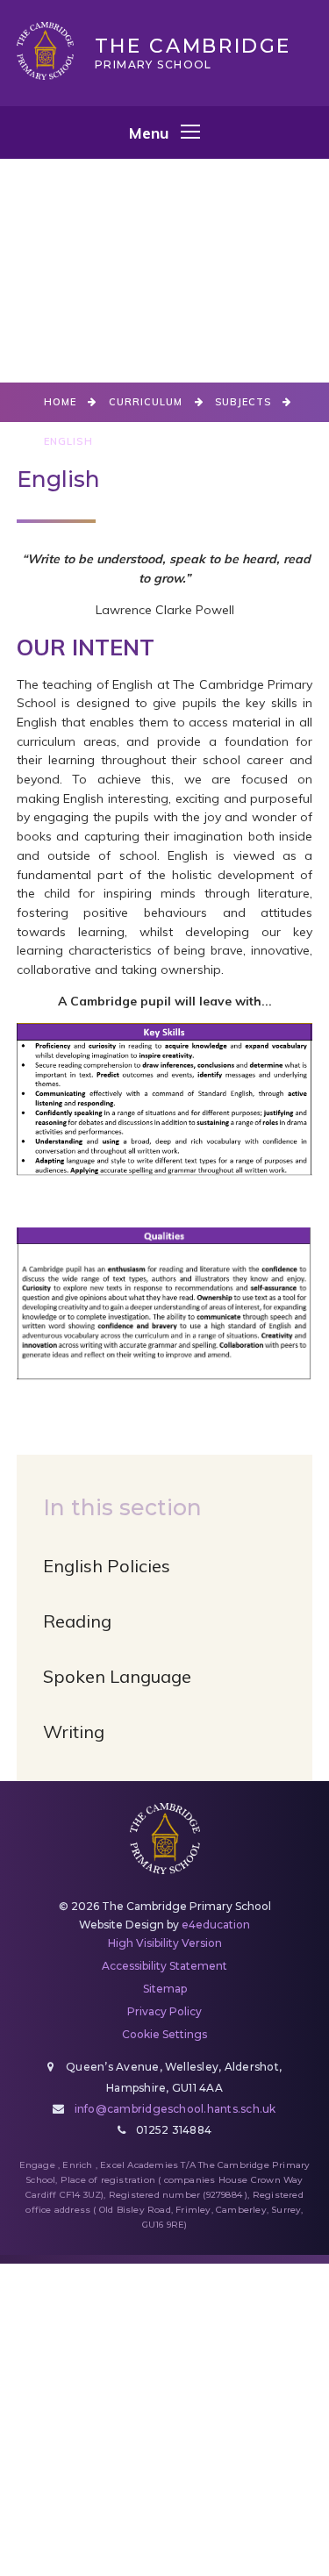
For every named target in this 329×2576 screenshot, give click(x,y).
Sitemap (165, 1989)
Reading (77, 1621)
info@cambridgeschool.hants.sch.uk (175, 2109)
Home (60, 402)
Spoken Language (117, 1676)
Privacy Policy (164, 2011)
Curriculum (146, 402)
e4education (216, 1925)
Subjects (243, 402)
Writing (74, 1732)
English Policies (107, 1566)
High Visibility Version (165, 1943)
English (68, 441)
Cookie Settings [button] (164, 2034)
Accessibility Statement (164, 1966)
